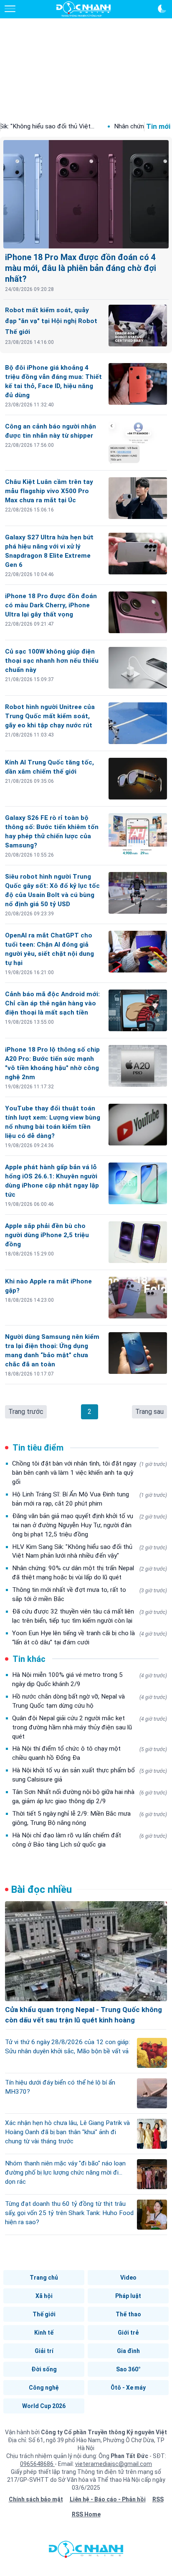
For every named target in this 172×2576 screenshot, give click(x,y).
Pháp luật (128, 2296)
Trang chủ (44, 2278)
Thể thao (128, 2314)
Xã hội (44, 2296)
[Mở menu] (10, 9)
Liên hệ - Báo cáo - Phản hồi (108, 2499)
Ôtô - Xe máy (128, 2388)
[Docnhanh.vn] (86, 2551)
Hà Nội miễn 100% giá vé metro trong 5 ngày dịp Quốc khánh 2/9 (90, 1679)
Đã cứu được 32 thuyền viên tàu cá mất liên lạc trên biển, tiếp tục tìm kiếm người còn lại (90, 1616)
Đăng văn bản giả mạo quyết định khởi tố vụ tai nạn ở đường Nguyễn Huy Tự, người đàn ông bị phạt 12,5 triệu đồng (90, 1525)
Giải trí (44, 2351)
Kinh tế (44, 2333)
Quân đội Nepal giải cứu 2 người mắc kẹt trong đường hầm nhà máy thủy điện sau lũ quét (90, 1727)
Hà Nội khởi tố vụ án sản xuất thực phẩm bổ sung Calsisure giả (90, 1775)
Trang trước (26, 1412)
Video (128, 2278)
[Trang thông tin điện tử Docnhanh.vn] (83, 9)
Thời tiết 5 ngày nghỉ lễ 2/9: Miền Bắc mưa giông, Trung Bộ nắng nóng (90, 1818)
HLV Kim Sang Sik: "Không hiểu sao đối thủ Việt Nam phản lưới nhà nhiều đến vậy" (90, 1551)
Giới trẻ (128, 2333)
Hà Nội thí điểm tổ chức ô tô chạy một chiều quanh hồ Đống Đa (90, 1753)
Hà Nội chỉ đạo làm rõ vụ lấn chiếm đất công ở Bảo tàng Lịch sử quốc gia (90, 1840)
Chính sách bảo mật (36, 2499)
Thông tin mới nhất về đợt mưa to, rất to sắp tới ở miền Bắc (90, 1594)
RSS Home (86, 2514)
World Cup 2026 (44, 2406)
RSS (158, 2499)
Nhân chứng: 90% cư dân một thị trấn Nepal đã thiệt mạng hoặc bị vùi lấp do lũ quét (90, 1573)
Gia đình (128, 2351)
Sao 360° (128, 2369)
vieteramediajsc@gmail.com (114, 2464)
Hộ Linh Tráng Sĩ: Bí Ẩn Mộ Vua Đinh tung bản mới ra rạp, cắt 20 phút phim (90, 1499)
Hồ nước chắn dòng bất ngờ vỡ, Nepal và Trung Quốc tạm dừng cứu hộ (90, 1701)
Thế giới (44, 2314)
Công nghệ (44, 2388)
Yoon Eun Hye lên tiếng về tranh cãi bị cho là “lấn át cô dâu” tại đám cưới (90, 1638)
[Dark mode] (162, 9)
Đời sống (44, 2369)
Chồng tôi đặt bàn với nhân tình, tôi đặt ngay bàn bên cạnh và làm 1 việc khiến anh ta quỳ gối (90, 1473)
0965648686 (37, 2464)
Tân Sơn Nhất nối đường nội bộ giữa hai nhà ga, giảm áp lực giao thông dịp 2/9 (90, 1797)
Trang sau (149, 1412)
